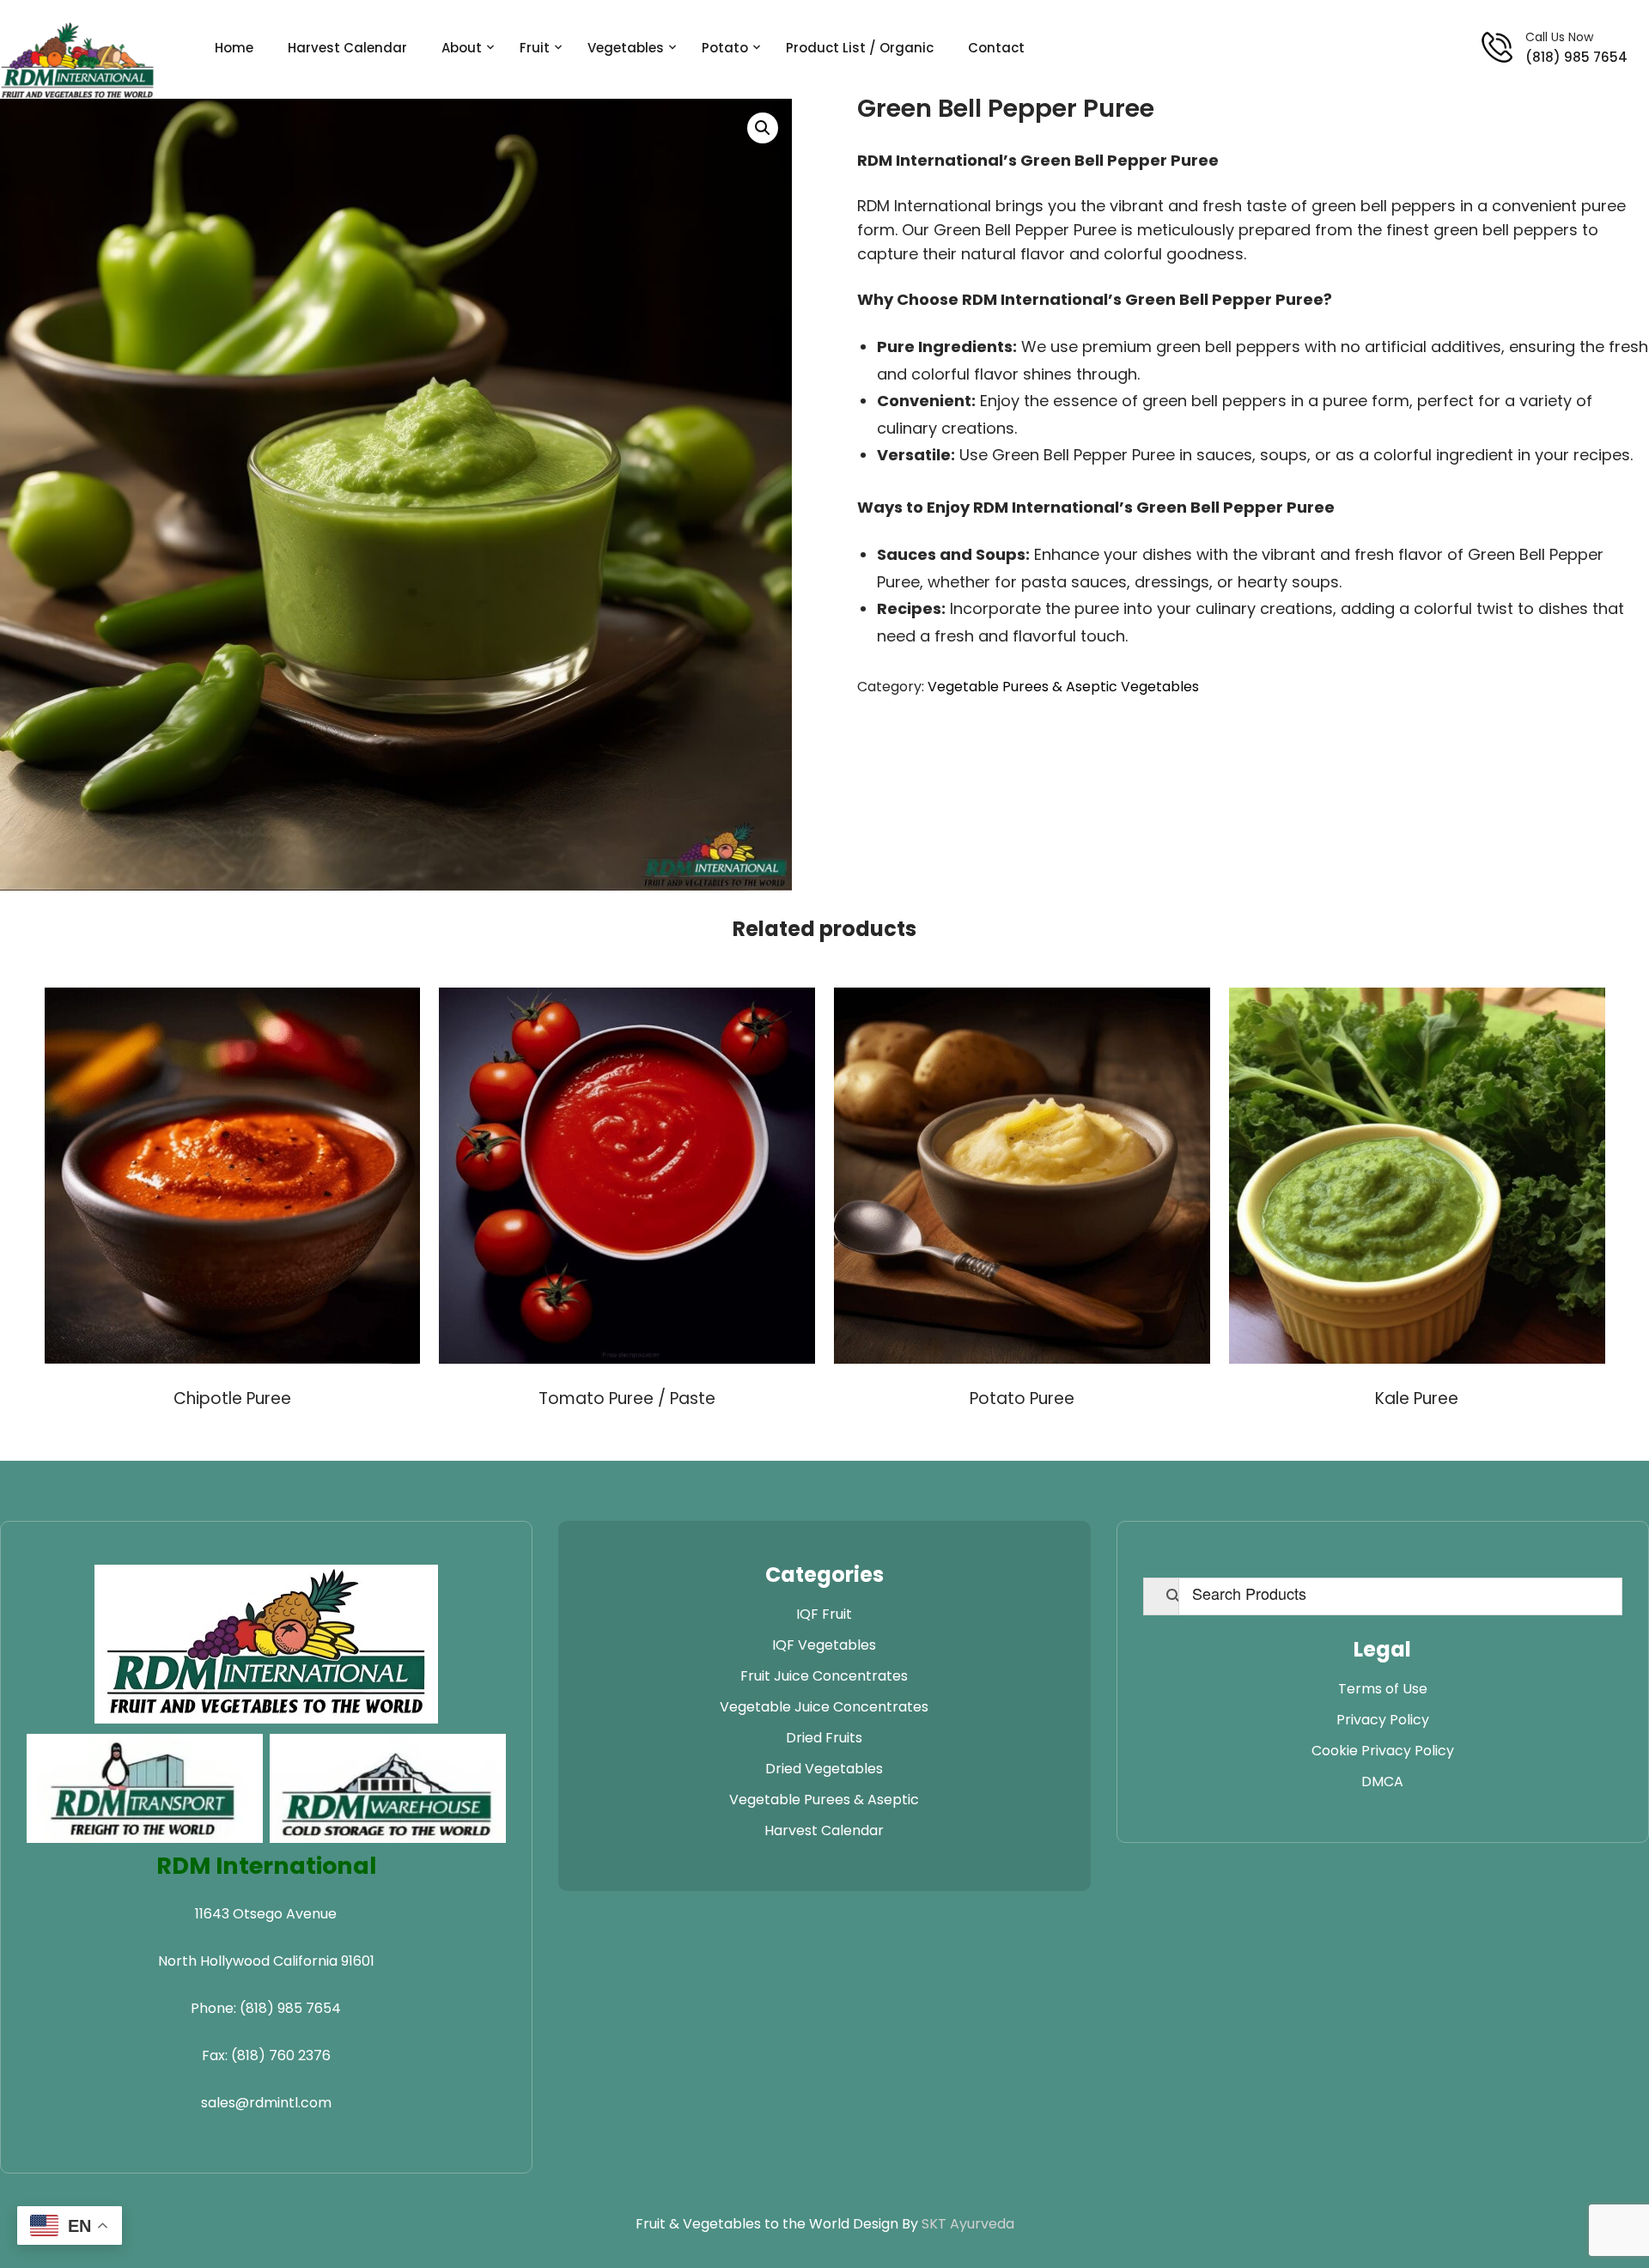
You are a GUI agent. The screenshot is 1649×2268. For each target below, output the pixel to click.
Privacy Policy (1383, 1720)
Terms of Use (1383, 1689)
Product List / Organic (860, 48)
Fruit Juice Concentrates (824, 1676)
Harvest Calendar (347, 48)
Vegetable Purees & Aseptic (824, 1800)
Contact (996, 48)
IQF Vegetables (824, 1645)
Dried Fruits (824, 1738)
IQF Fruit (824, 1614)
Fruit (535, 48)
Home (234, 48)
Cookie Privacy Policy (1383, 1751)
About (462, 48)
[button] (763, 128)
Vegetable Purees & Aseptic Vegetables (1063, 687)
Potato (725, 48)
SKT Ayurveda (968, 2224)
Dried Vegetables (824, 1769)
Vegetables (626, 48)
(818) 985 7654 (1576, 57)
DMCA (1382, 1782)
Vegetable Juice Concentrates (824, 1707)
